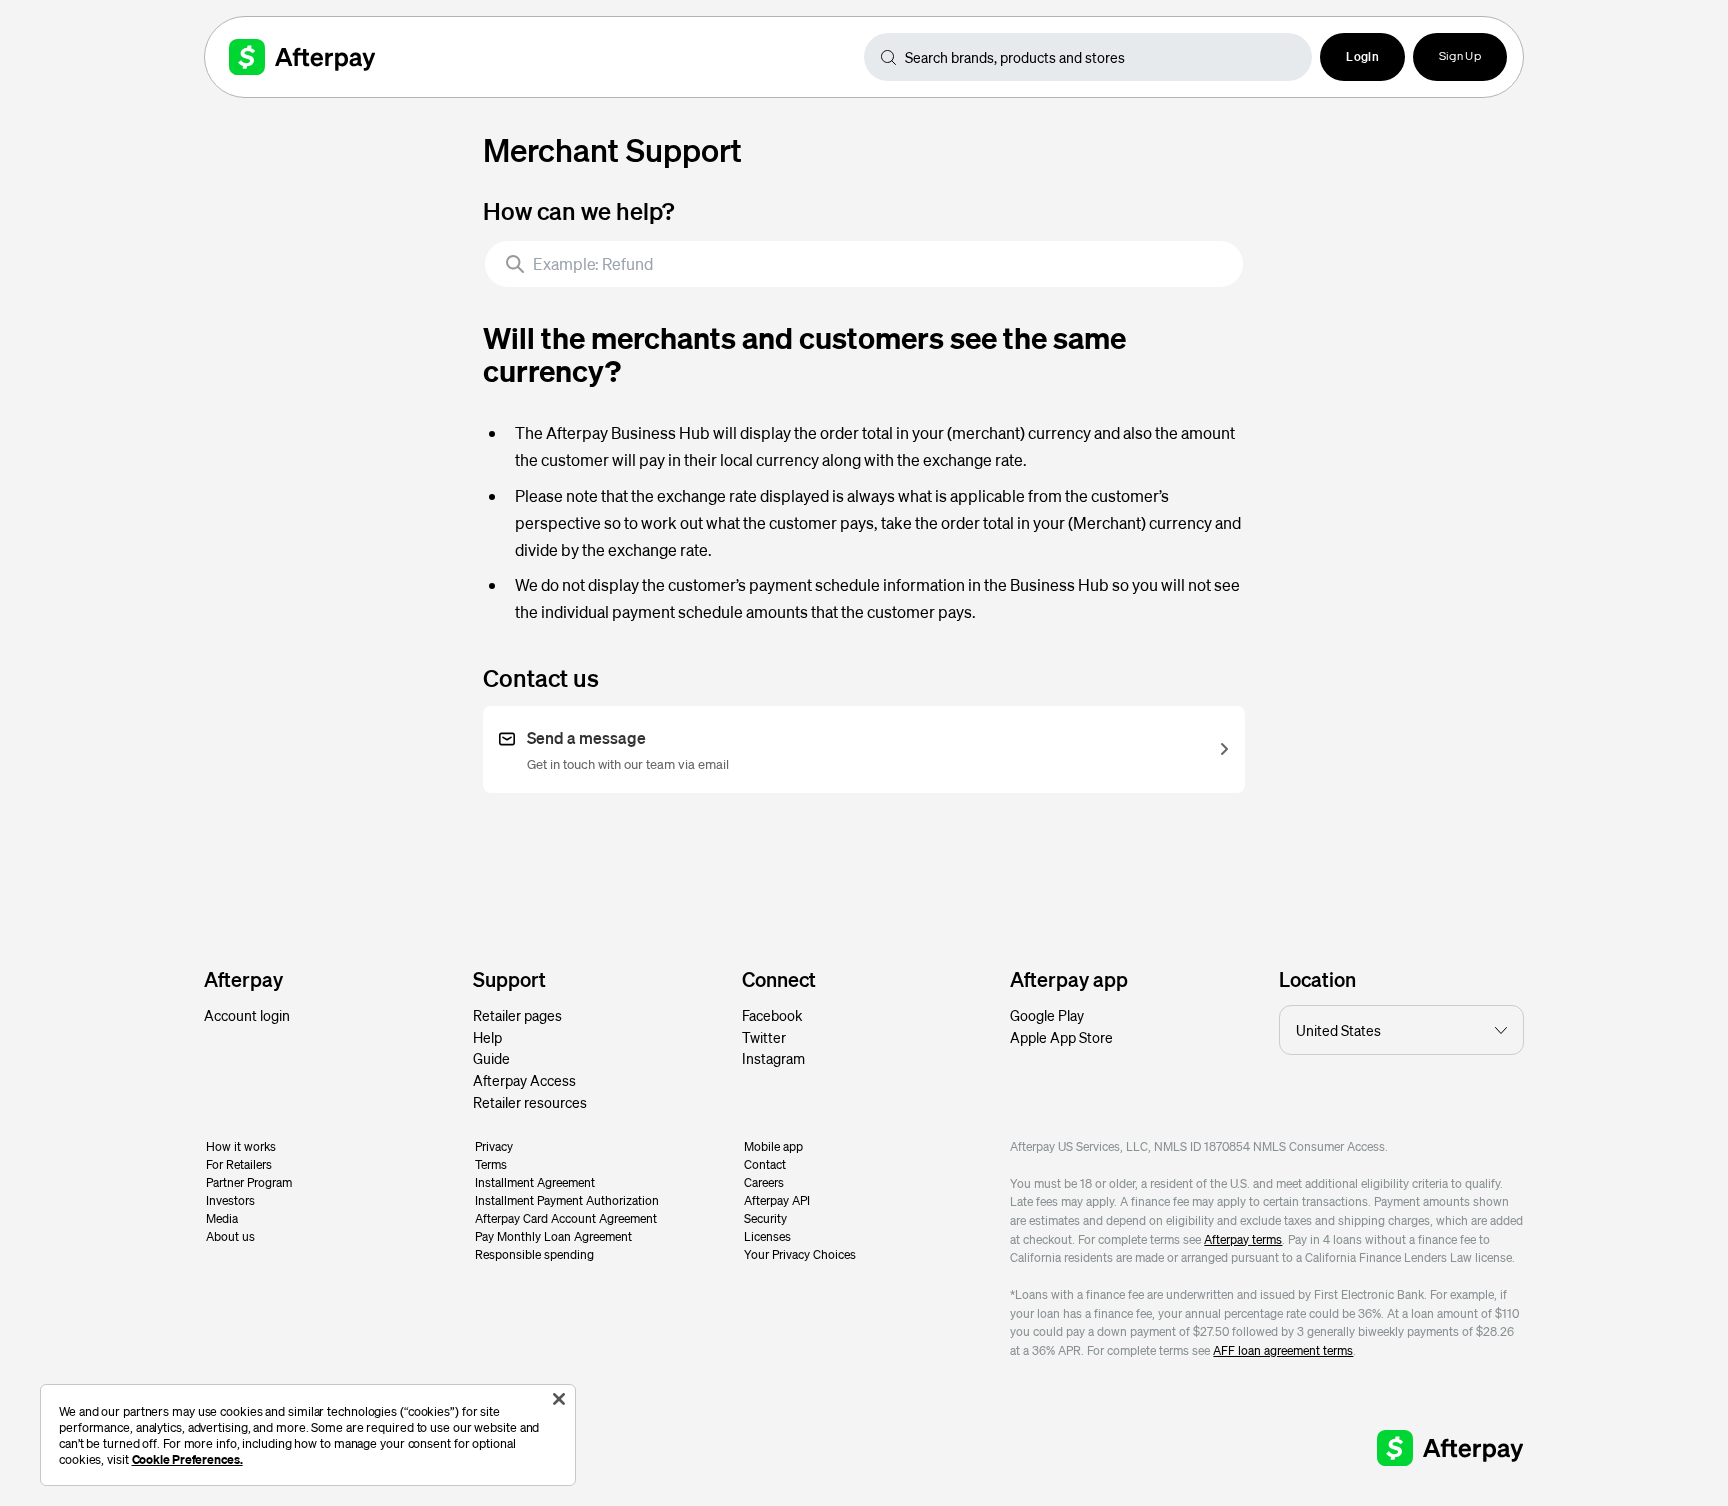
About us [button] (230, 1236)
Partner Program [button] (249, 1182)
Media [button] (222, 1218)
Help (487, 1037)
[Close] (559, 1399)
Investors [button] (230, 1200)
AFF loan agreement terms (1283, 1350)
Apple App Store (1061, 1037)
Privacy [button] (494, 1146)
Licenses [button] (767, 1236)
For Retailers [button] (239, 1164)
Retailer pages (517, 1015)
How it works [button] (241, 1146)
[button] (1362, 57)
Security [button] (765, 1218)
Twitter (764, 1037)
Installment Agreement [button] (535, 1182)
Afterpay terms (1243, 1239)
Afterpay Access (524, 1080)
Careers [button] (764, 1182)
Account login (247, 1015)
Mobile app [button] (773, 1146)
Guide (491, 1058)
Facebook (772, 1015)
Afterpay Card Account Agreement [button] (566, 1218)
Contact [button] (765, 1164)
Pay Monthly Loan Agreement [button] (553, 1236)
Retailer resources (530, 1102)
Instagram (773, 1058)
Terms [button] (491, 1164)
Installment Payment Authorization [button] (567, 1200)
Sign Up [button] (1460, 57)
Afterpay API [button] (777, 1200)
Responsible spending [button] (534, 1254)
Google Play (1047, 1015)
